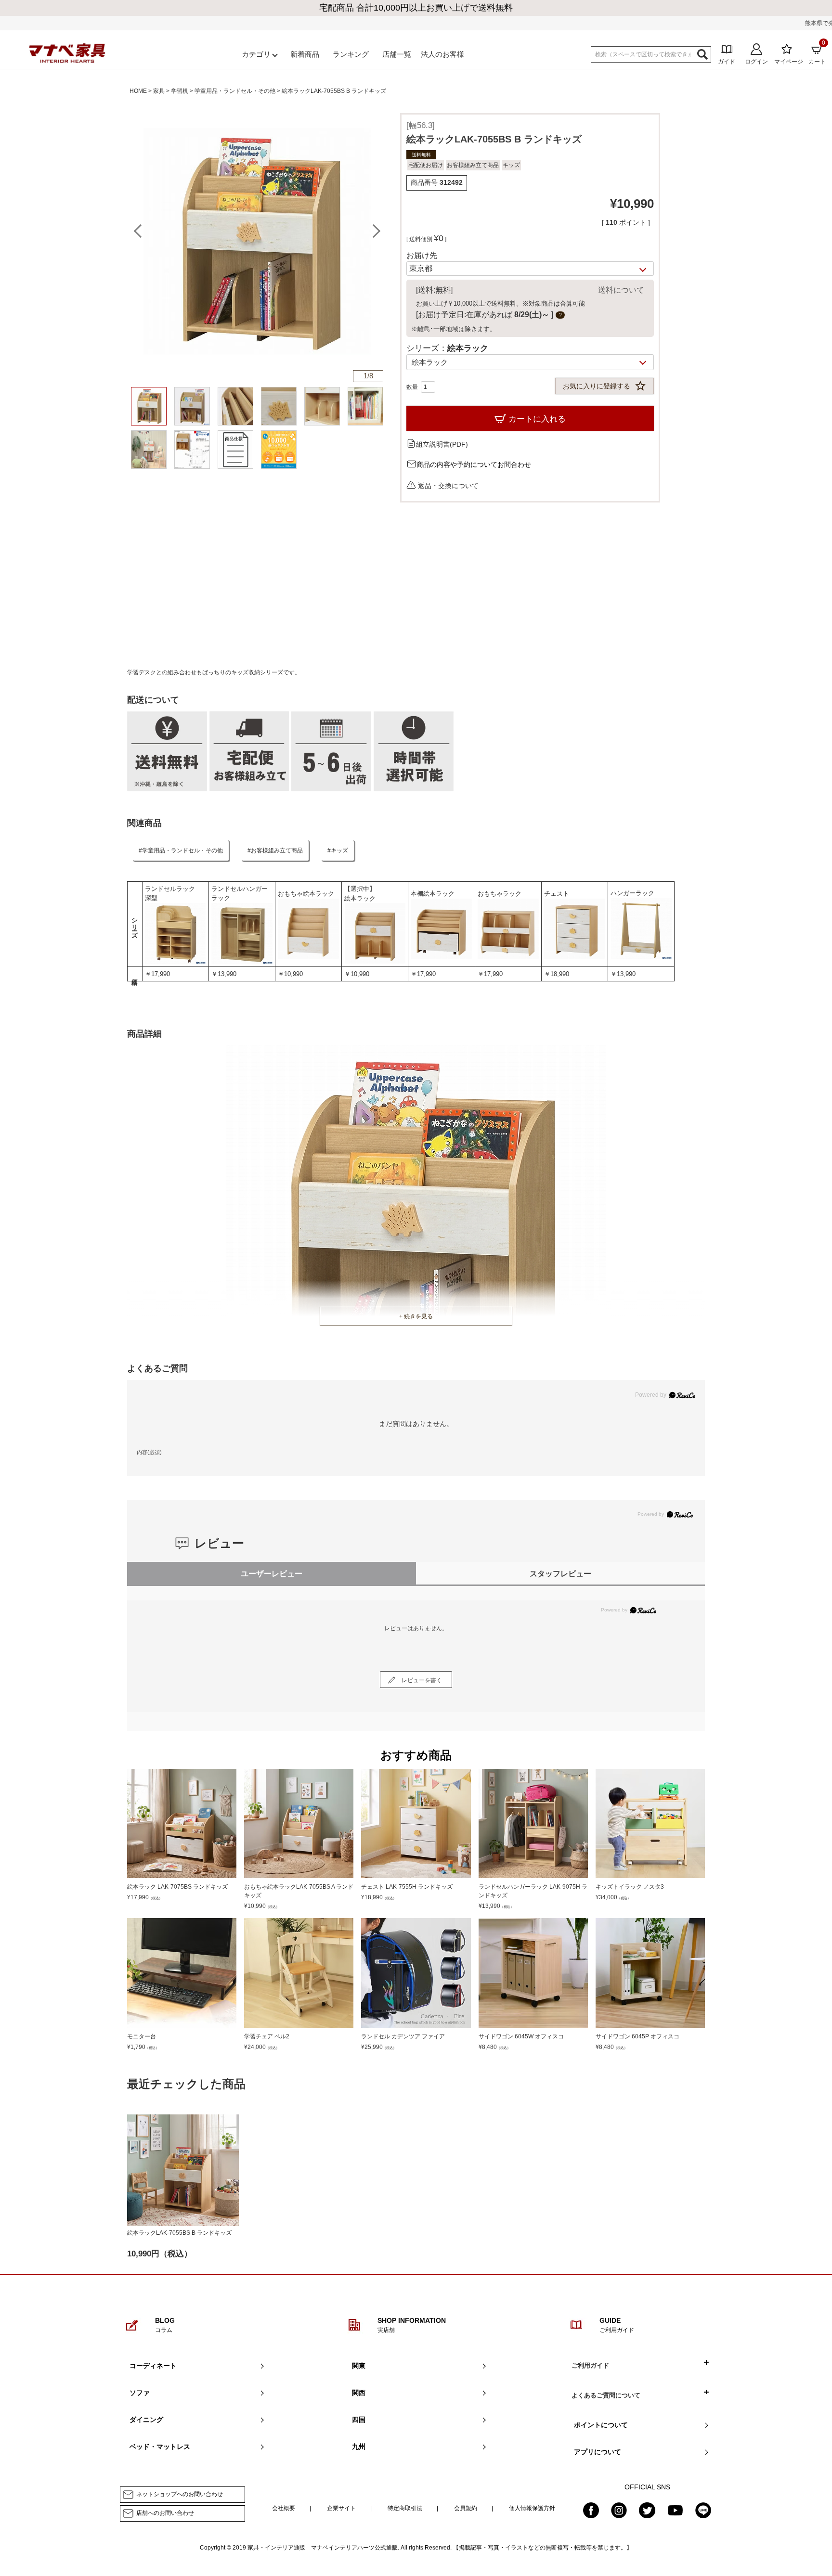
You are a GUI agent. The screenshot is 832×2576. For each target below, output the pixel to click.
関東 (359, 2366)
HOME (138, 91)
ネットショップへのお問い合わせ (180, 2494)
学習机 (180, 91)
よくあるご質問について (606, 2395)
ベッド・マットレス (160, 2447)
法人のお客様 (442, 54)
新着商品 (305, 54)
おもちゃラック (500, 894)
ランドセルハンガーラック (240, 894)
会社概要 (284, 2508)
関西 (359, 2393)
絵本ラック (360, 898)
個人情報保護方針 (532, 2508)
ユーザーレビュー (272, 1574)
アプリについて (598, 2452)
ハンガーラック (632, 893)
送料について (621, 290)
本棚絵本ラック (433, 894)
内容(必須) (149, 1452)
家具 (159, 91)
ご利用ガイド (590, 2365)
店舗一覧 (397, 54)
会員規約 (466, 2508)
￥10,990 (290, 974)
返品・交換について (448, 485)
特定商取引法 (405, 2508)
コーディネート (153, 2366)
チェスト (557, 894)
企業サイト (341, 2508)
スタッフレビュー (560, 1574)
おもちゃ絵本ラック (306, 894)
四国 (359, 2420)
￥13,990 (224, 974)
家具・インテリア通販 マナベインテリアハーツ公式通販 (323, 2548)
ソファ (140, 2393)
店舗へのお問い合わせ (165, 2513)
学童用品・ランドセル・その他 (235, 91)
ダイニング (146, 2420)
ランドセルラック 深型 (173, 894)
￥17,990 (157, 974)
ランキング (351, 54)
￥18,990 (557, 974)
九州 (359, 2447)
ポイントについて (601, 2425)
